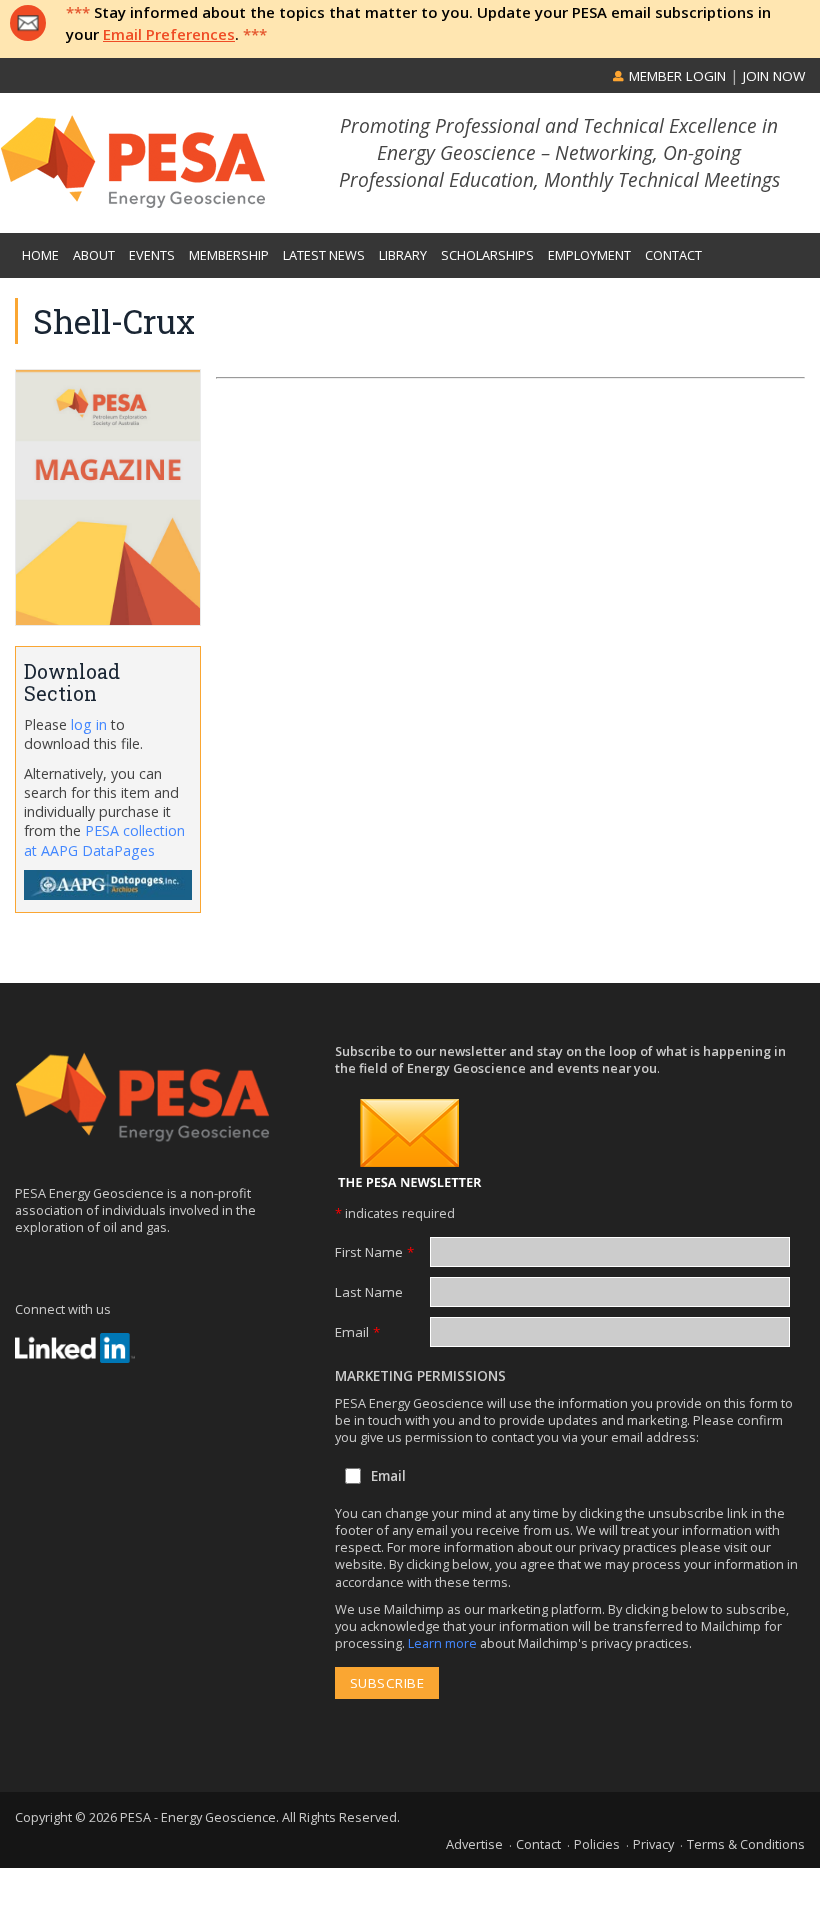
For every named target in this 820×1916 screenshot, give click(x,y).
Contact (538, 1844)
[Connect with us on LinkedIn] (75, 1348)
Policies (597, 1844)
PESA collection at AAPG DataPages (104, 840)
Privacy (653, 1844)
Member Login (675, 76)
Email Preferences (169, 34)
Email (357, 1332)
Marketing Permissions (420, 1376)
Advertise (474, 1844)
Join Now (774, 76)
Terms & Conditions (746, 1844)
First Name (374, 1252)
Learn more (444, 1643)
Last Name (369, 1292)
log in (89, 724)
